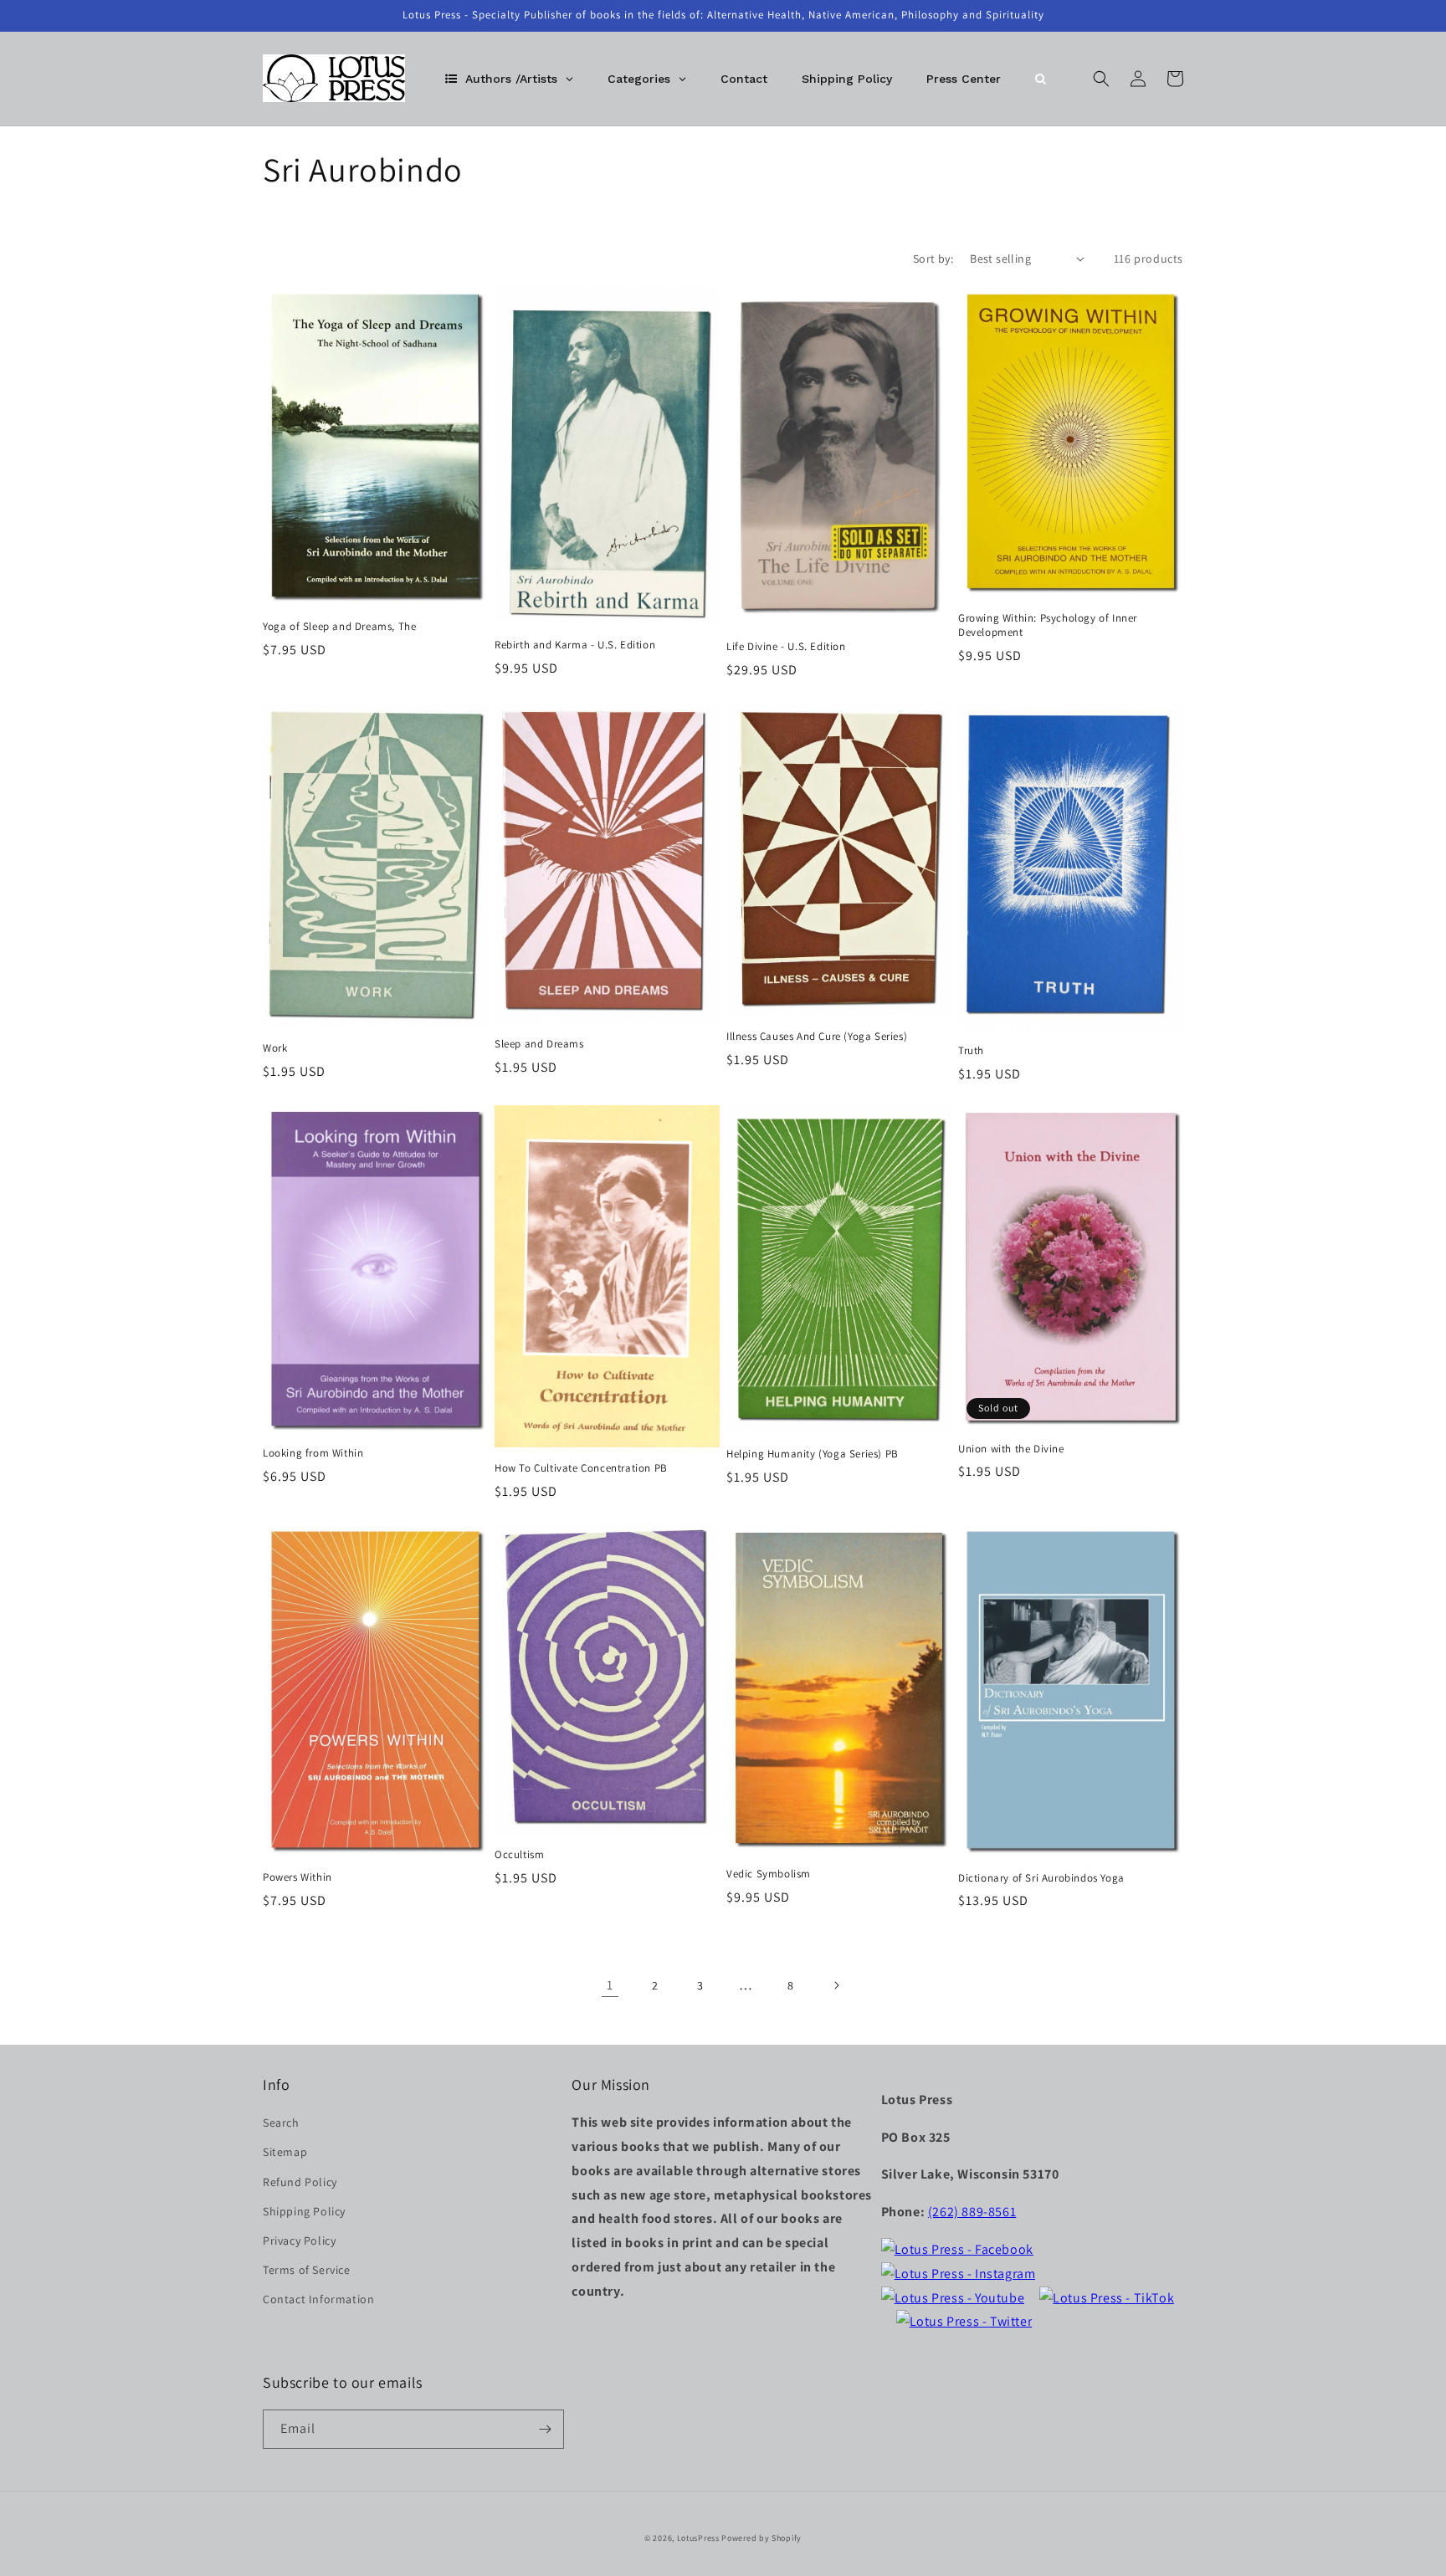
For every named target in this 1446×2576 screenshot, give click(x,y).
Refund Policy (300, 2182)
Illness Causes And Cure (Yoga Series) (817, 1037)
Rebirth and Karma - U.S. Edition (575, 645)
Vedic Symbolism (769, 1874)
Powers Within (297, 1877)
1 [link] (610, 1985)
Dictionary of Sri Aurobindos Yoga (1041, 1878)
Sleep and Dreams (539, 1044)
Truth (971, 1051)
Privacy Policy (299, 2241)
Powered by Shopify (761, 2538)
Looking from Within (313, 1453)
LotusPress (698, 2538)
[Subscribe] (545, 2429)
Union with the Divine (1011, 1449)
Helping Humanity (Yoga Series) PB (813, 1454)
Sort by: (933, 259)
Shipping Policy (304, 2211)
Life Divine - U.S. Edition (786, 647)
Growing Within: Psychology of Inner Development (1048, 625)
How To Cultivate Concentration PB (581, 1468)
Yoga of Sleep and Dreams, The (339, 627)
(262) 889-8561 (972, 2212)
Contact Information (318, 2299)
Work (275, 1048)
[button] (1101, 79)
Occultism (519, 1855)
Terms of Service (307, 2270)
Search (281, 2123)
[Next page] (836, 1985)
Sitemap (285, 2152)
